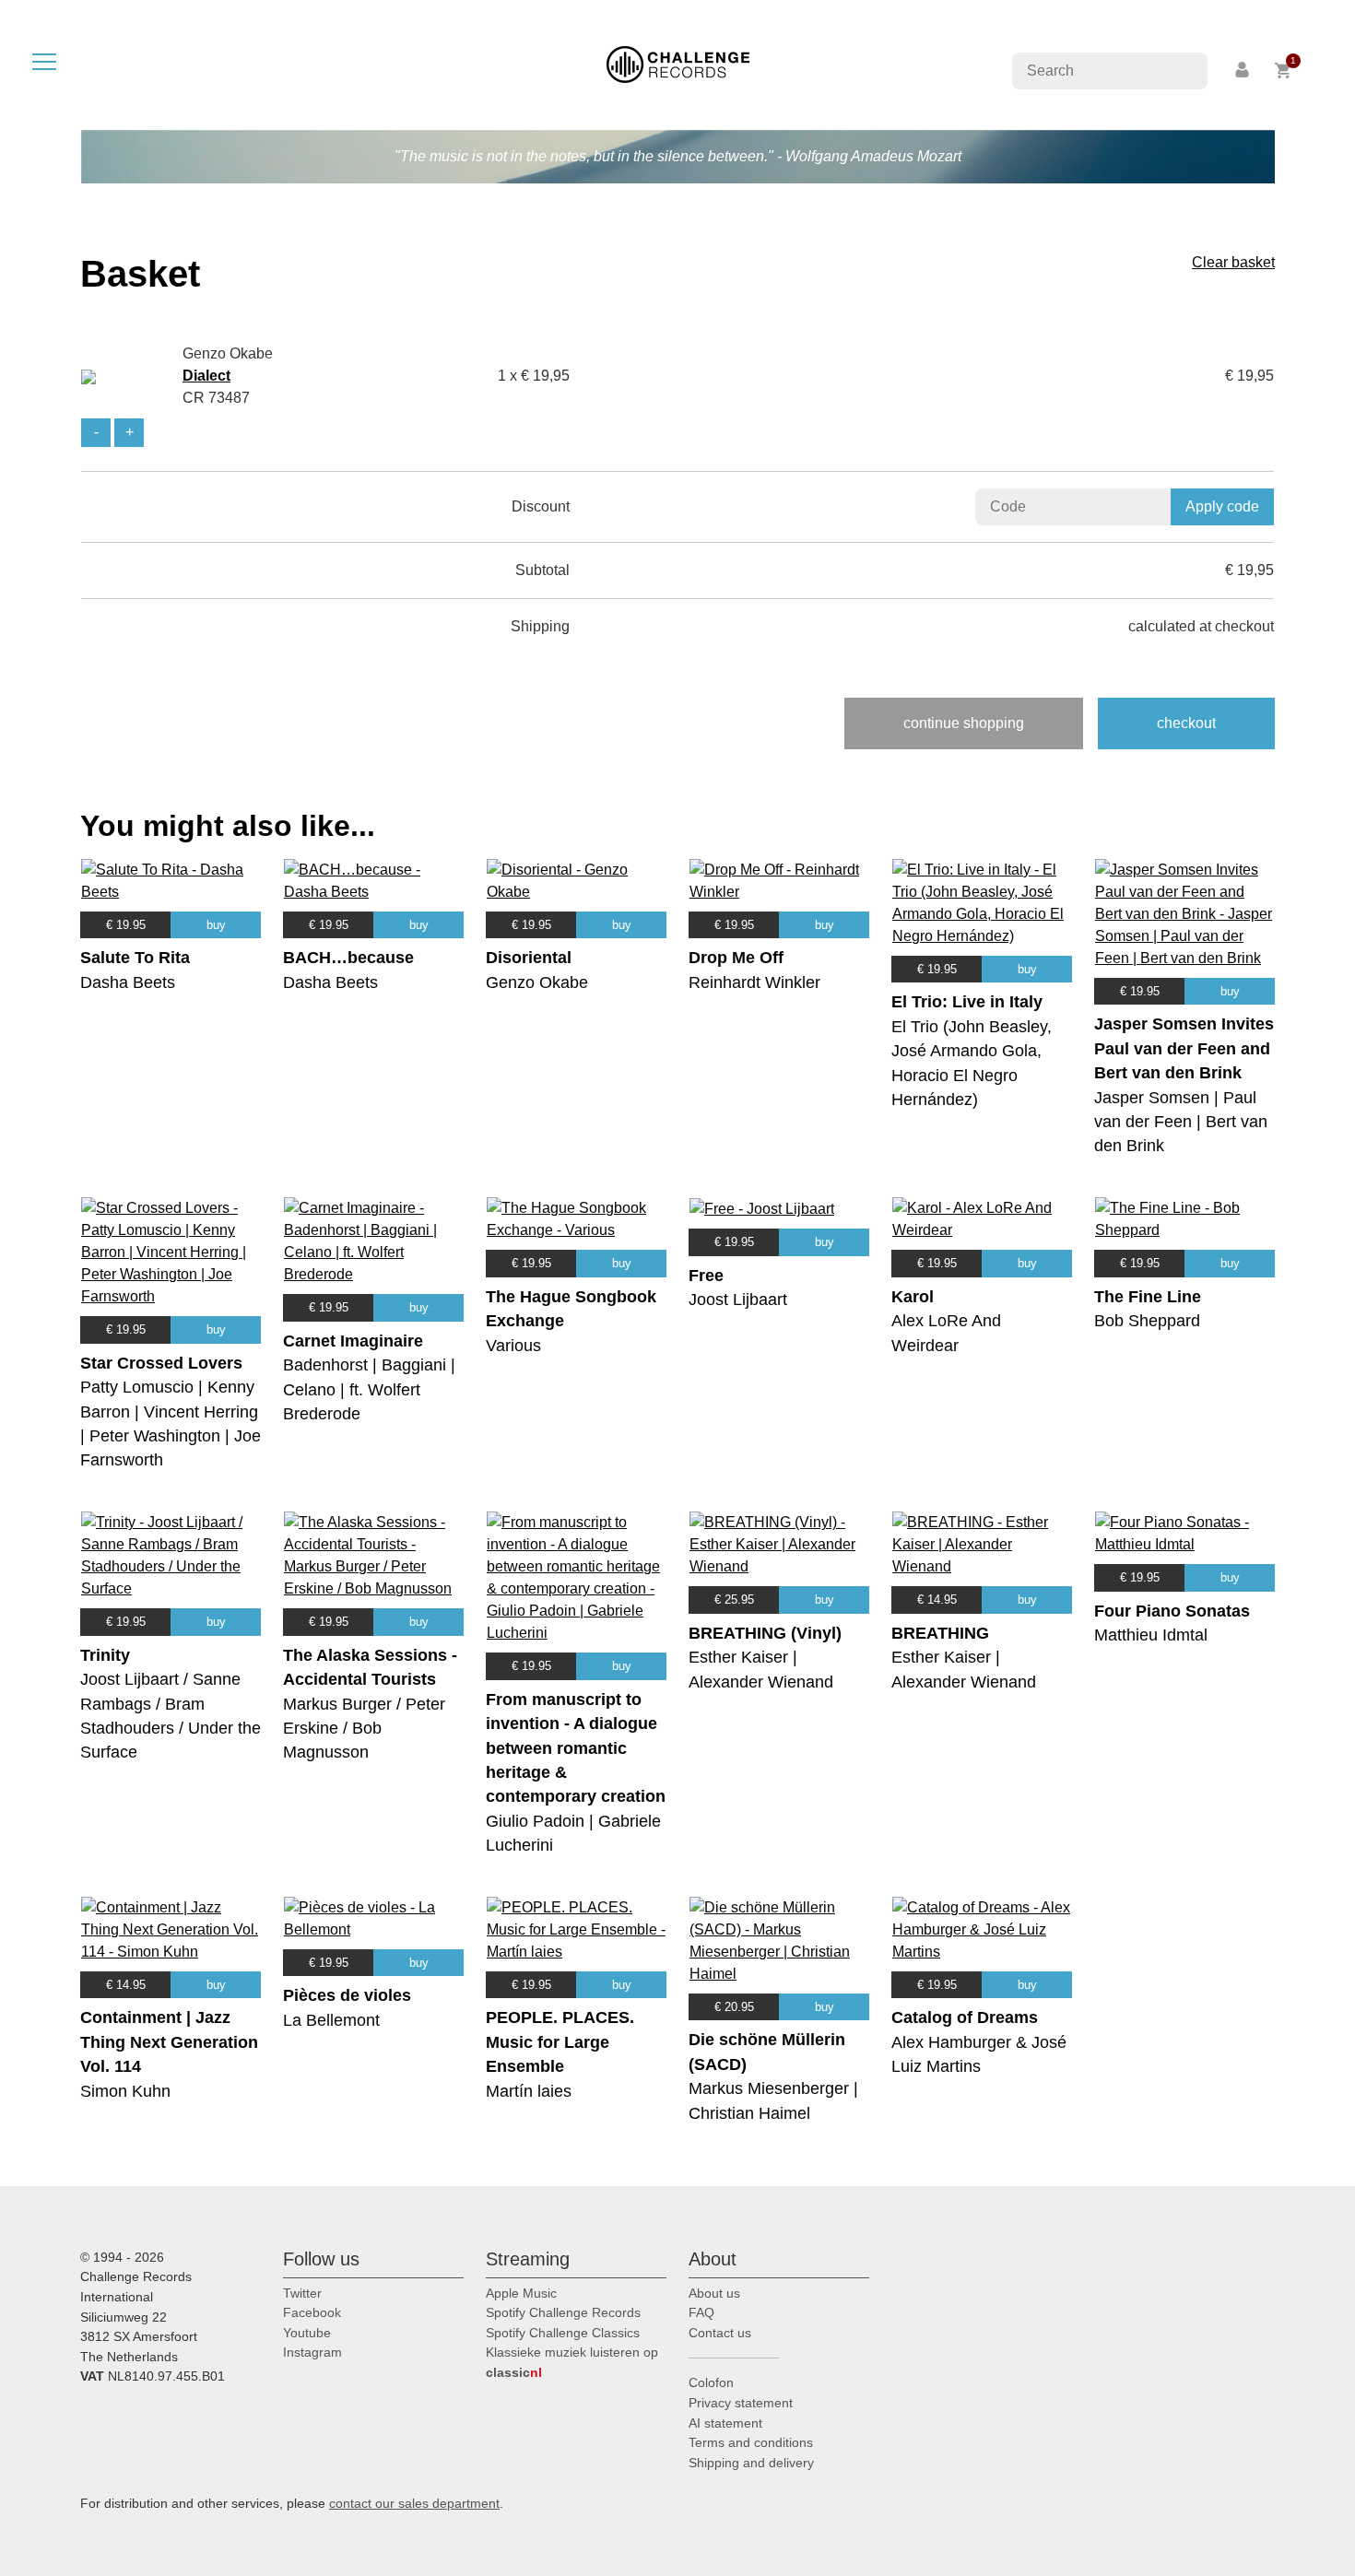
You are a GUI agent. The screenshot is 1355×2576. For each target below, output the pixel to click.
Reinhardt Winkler (754, 982)
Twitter (302, 2293)
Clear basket (1233, 262)
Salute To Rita (135, 958)
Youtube (307, 2333)
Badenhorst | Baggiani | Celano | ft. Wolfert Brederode (369, 1389)
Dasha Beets (128, 982)
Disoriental (529, 958)
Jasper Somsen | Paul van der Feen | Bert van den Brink (1181, 1122)
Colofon (711, 2382)
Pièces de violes (347, 1995)
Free (706, 1276)
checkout (1186, 723)
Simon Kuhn (125, 2091)
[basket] (1284, 71)
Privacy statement (741, 2403)
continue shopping (964, 723)
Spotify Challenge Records (563, 2312)
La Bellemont (331, 2020)
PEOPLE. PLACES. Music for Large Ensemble (560, 2042)
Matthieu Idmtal (1151, 1635)
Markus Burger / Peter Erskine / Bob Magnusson (364, 1729)
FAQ (701, 2312)
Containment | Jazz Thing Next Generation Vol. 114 (169, 2042)
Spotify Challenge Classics (563, 2333)
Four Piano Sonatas (1172, 1611)
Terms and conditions (751, 2442)
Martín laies (529, 2091)
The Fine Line (1148, 1297)
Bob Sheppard (1147, 1321)
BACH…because (348, 958)
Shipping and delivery (751, 2463)
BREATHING (940, 1633)
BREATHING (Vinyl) (765, 1633)
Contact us (720, 2333)
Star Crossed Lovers (161, 1363)
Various (513, 1346)
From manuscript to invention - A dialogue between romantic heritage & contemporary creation (576, 1748)
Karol (913, 1297)
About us (714, 2293)
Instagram (312, 2352)
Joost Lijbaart (738, 1300)
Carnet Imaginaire (353, 1341)
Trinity (105, 1655)
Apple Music (521, 2293)
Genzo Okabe (537, 982)
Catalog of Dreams (965, 2017)
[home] (678, 63)
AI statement (725, 2423)
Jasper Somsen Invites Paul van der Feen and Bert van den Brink (1184, 1048)
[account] (1243, 71)
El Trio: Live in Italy (967, 1002)
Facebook (312, 2312)
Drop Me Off (736, 958)
